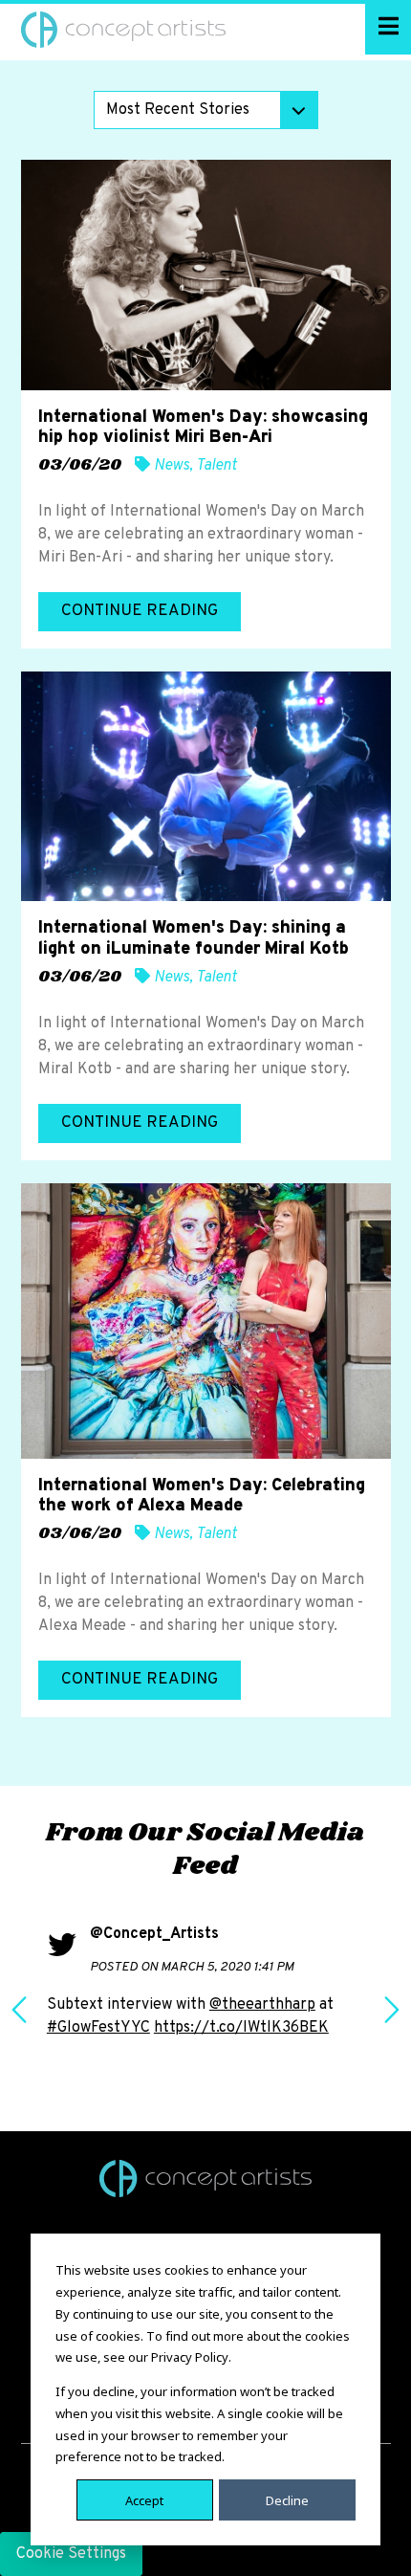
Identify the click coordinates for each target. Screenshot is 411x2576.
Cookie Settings (71, 2554)
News (172, 466)
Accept (144, 2499)
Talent (216, 466)
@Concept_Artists (154, 1934)
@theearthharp (262, 2005)
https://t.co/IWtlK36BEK (241, 2028)
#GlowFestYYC (98, 2028)
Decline (287, 2499)
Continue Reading (140, 611)
